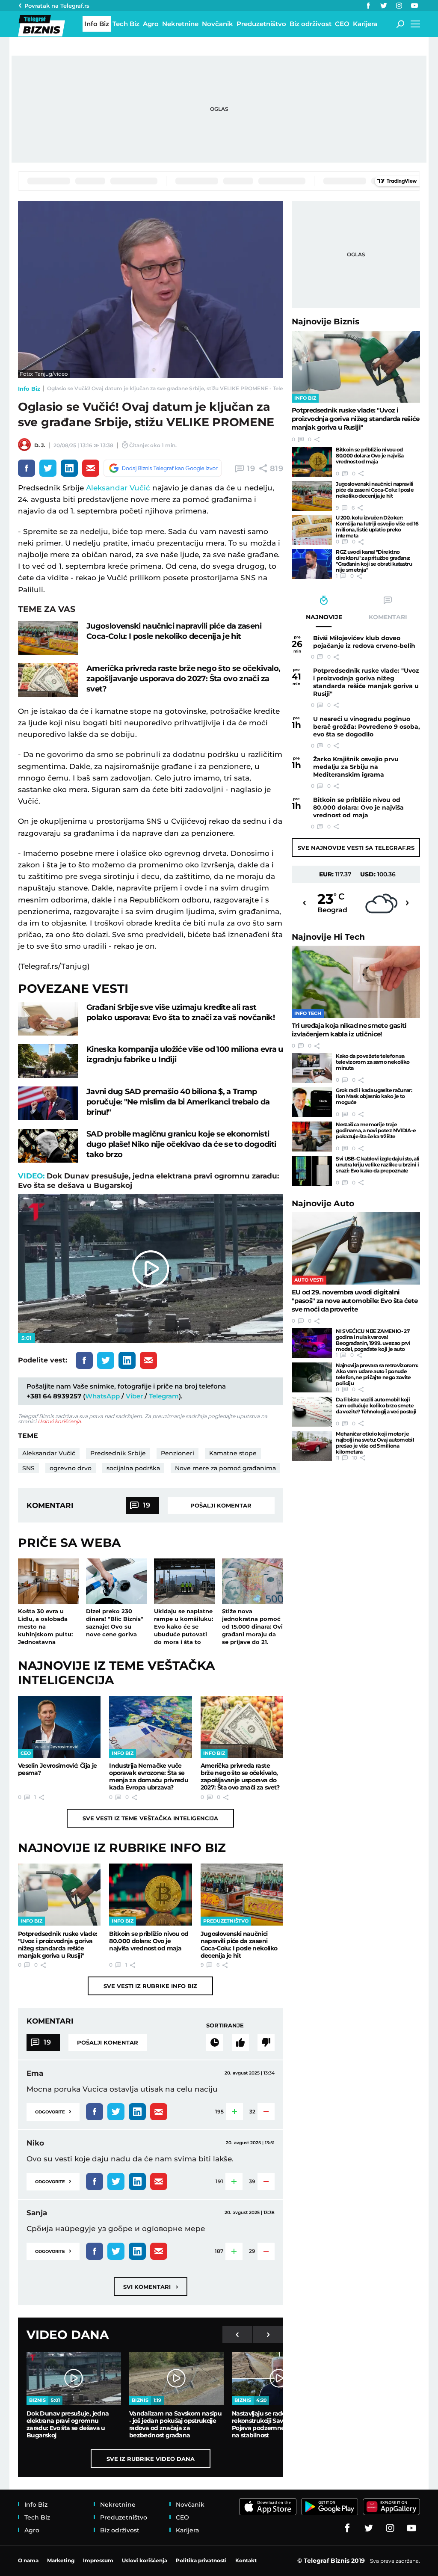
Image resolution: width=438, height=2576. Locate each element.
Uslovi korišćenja (59, 1421)
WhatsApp (102, 1396)
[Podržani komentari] (240, 2042)
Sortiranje (225, 2025)
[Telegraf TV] (414, 6)
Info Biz (29, 389)
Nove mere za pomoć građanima (225, 1468)
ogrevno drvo (71, 1468)
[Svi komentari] (215, 2042)
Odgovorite (53, 2111)
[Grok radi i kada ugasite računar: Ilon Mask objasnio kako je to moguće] (312, 1102)
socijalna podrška (133, 1468)
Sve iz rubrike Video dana (151, 2459)
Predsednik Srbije (118, 1453)
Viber (134, 1396)
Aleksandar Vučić (118, 488)
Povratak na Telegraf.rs (57, 6)
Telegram (164, 1396)
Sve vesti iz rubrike (150, 1986)
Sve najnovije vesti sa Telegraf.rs (356, 848)
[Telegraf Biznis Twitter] (384, 6)
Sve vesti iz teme (150, 1818)
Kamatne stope (233, 1453)
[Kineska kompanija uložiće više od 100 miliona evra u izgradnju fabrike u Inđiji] (48, 1061)
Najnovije (326, 322)
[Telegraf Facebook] (368, 6)
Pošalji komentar (221, 1505)
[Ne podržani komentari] (266, 2042)
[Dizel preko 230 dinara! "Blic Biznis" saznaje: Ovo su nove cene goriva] (117, 1581)
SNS (28, 1468)
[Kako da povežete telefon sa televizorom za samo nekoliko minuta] (312, 1068)
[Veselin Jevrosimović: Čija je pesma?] (59, 1727)
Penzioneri (178, 1453)
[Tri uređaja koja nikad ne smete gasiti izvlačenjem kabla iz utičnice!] (356, 982)
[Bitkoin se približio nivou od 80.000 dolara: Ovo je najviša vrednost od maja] (150, 1895)
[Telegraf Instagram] (399, 6)
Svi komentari (151, 2287)
